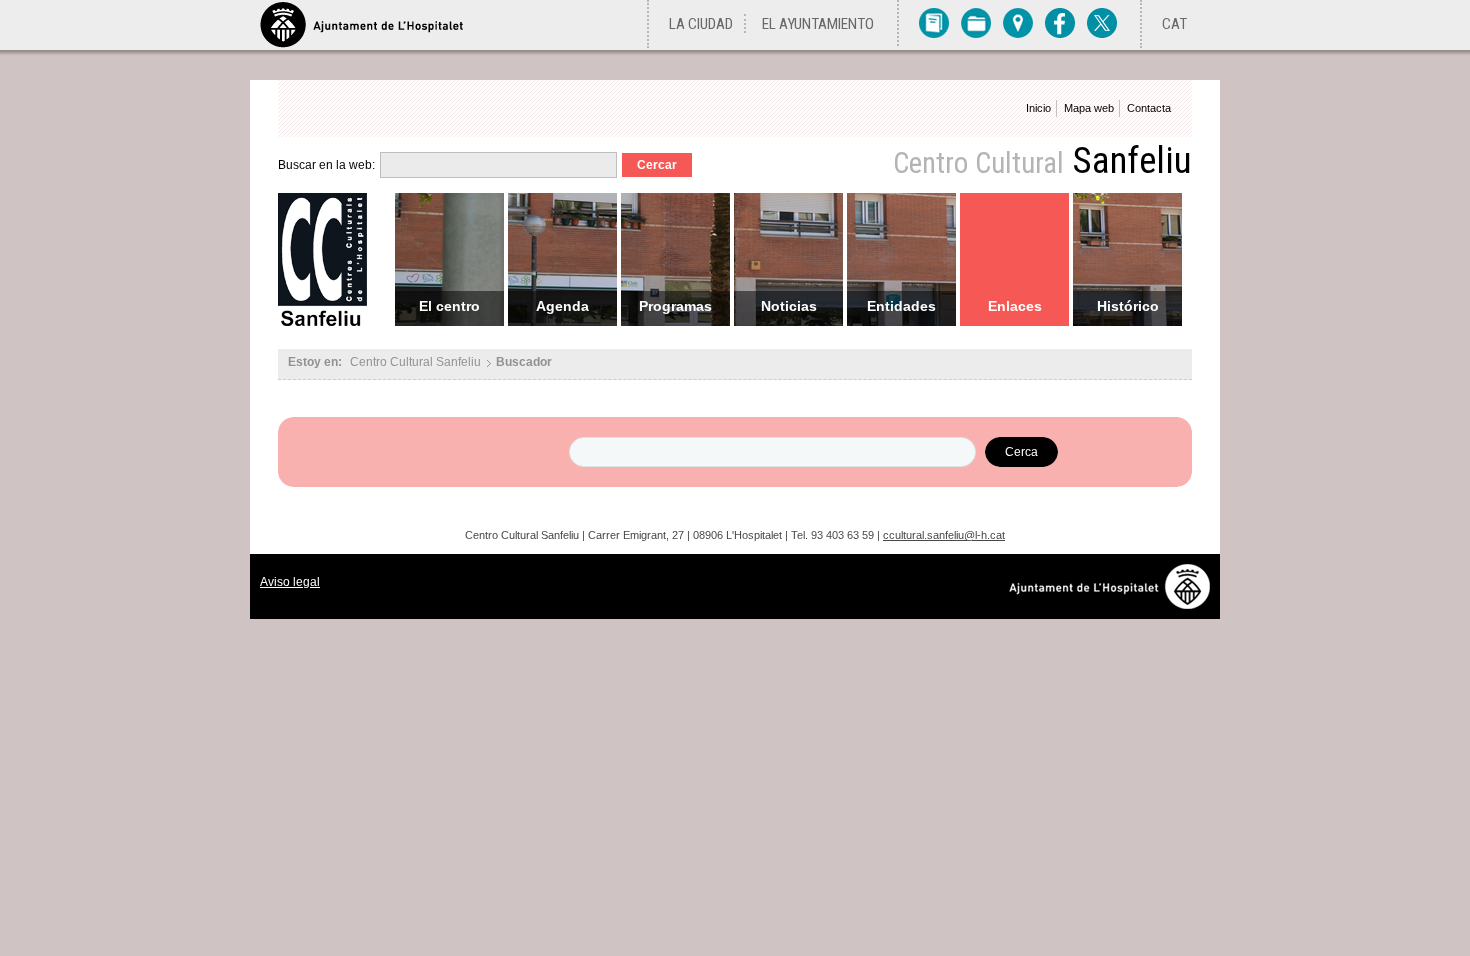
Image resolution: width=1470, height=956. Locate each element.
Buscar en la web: (326, 165)
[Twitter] (1102, 22)
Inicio (1038, 108)
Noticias (789, 306)
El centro (449, 306)
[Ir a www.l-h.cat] (1114, 603)
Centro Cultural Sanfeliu (415, 362)
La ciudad (701, 24)
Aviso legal (290, 582)
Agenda (562, 306)
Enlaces (1015, 306)
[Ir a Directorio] (934, 22)
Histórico (1128, 306)
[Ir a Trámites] (976, 22)
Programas (675, 306)
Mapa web (1089, 108)
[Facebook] (1060, 22)
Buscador (524, 362)
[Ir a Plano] (1018, 22)
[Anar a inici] (329, 323)
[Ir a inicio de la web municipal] (361, 25)
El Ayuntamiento (818, 24)
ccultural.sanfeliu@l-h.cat (944, 535)
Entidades (901, 306)
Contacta (1149, 108)
